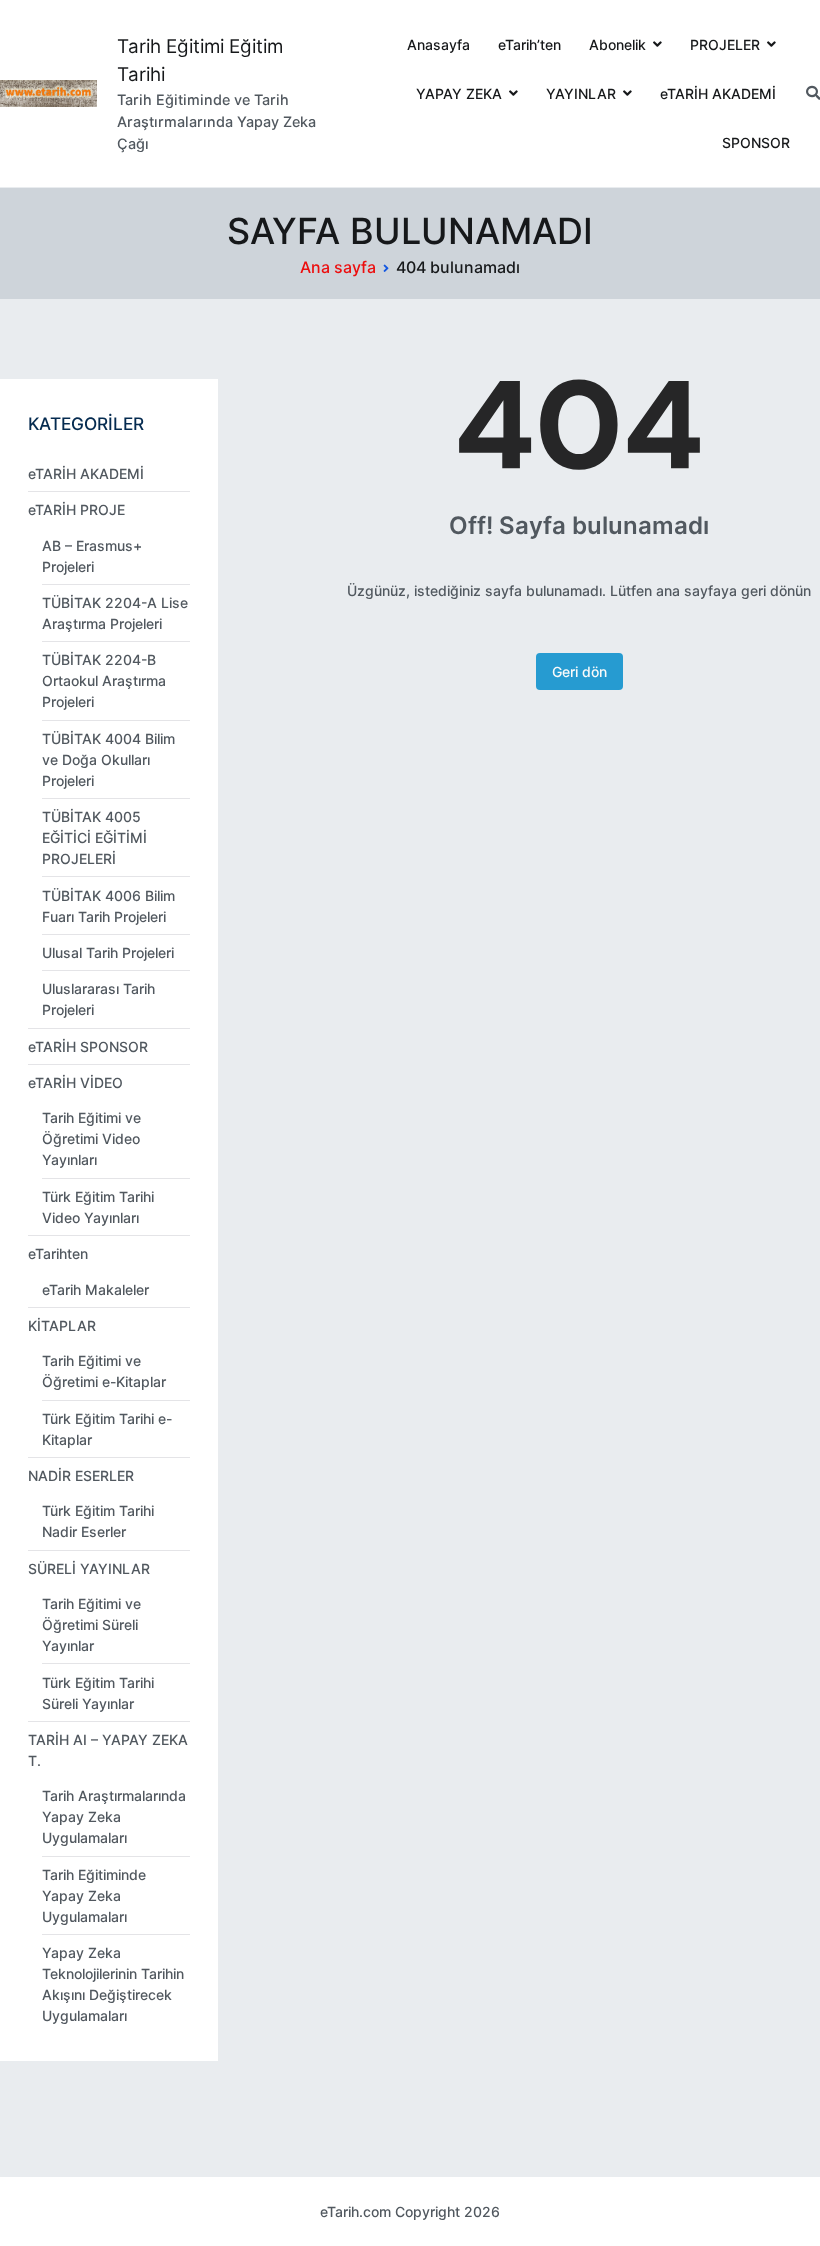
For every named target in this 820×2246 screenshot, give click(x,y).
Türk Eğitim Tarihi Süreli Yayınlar (98, 1693)
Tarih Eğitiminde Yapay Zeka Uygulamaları (94, 1895)
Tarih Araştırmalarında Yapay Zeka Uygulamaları (114, 1816)
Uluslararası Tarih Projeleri (98, 999)
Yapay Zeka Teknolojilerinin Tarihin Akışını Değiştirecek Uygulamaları (113, 1984)
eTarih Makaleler (95, 1289)
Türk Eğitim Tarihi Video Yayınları (98, 1207)
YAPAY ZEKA (459, 93)
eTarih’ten (529, 44)
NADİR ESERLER (81, 1475)
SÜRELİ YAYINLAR (89, 1568)
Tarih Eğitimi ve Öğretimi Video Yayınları (91, 1138)
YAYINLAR (581, 93)
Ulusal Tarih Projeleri (108, 952)
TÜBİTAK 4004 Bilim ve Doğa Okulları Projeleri (108, 759)
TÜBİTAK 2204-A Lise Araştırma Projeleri (115, 613)
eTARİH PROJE (76, 509)
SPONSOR (756, 142)
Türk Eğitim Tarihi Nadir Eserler (98, 1521)
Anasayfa (438, 44)
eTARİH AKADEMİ (718, 93)
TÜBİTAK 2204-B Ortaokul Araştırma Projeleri (104, 680)
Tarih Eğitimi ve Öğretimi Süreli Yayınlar (91, 1624)
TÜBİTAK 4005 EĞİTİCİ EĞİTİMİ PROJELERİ (94, 837)
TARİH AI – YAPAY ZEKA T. (108, 1750)
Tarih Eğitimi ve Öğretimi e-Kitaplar (104, 1371)
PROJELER (725, 44)
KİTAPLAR (62, 1325)
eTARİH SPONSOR (88, 1046)
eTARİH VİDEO (75, 1082)
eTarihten (58, 1253)
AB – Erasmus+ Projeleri (92, 556)
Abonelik (617, 44)
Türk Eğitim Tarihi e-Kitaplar (107, 1429)
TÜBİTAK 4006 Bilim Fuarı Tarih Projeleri (108, 906)
